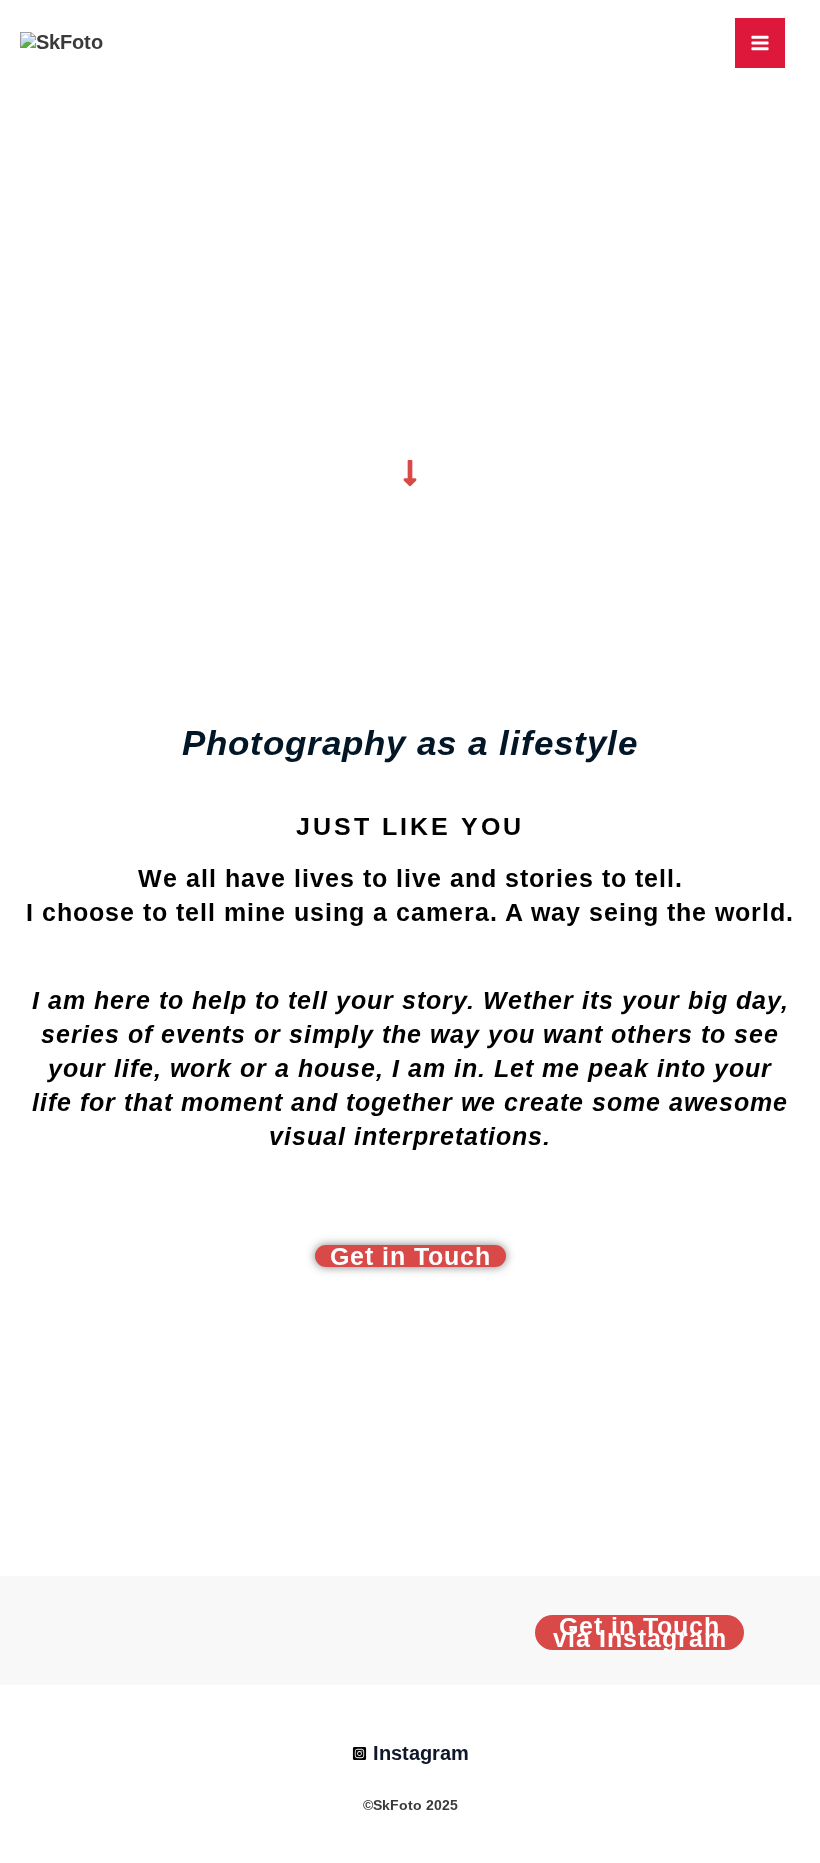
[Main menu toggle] (760, 43)
